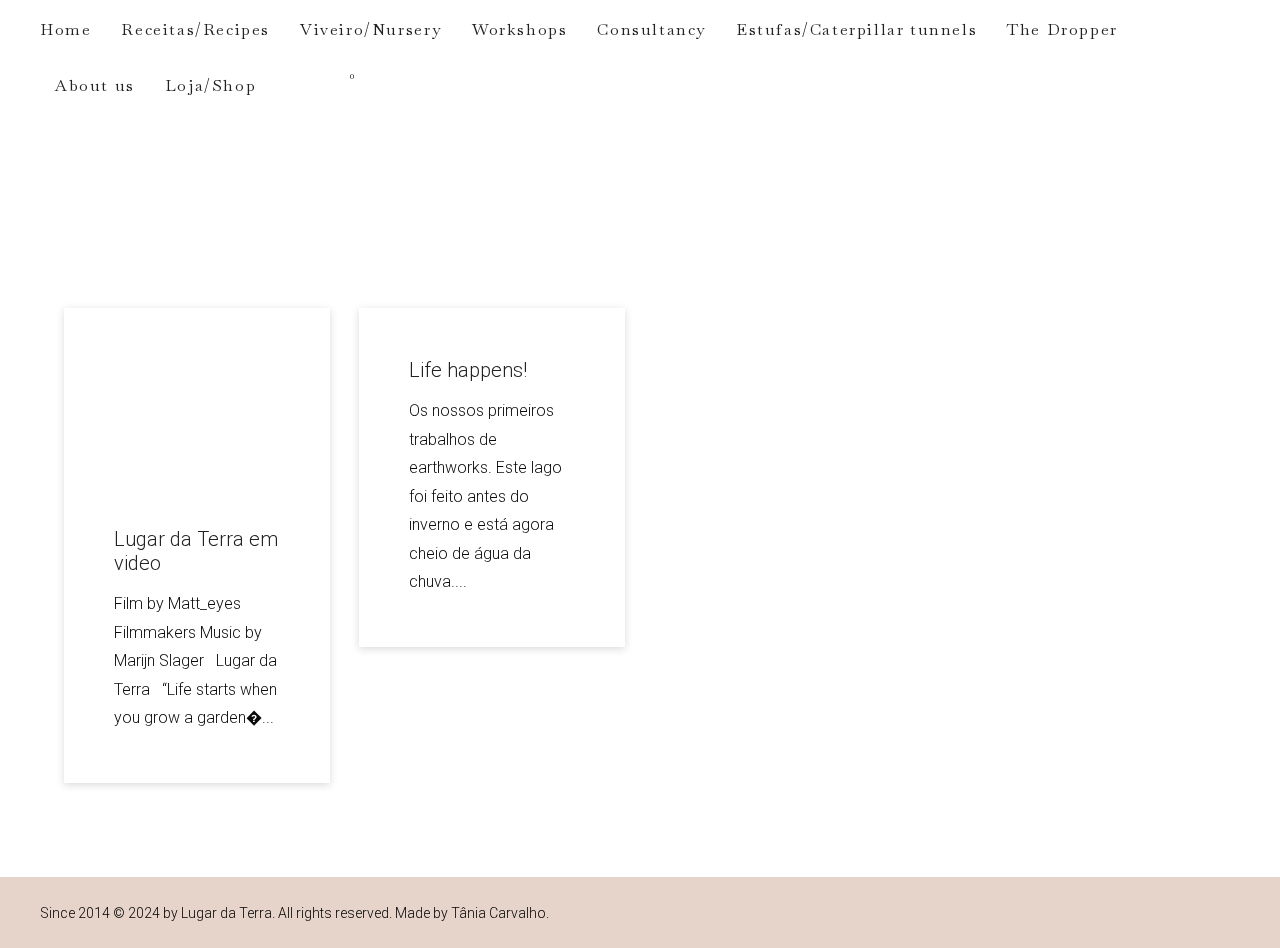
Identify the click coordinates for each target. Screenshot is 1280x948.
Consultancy (651, 29)
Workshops (519, 29)
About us (95, 85)
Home (65, 29)
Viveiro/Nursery (371, 29)
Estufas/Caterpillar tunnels (856, 29)
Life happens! (468, 370)
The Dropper (1062, 29)
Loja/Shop (210, 85)
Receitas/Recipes (195, 29)
